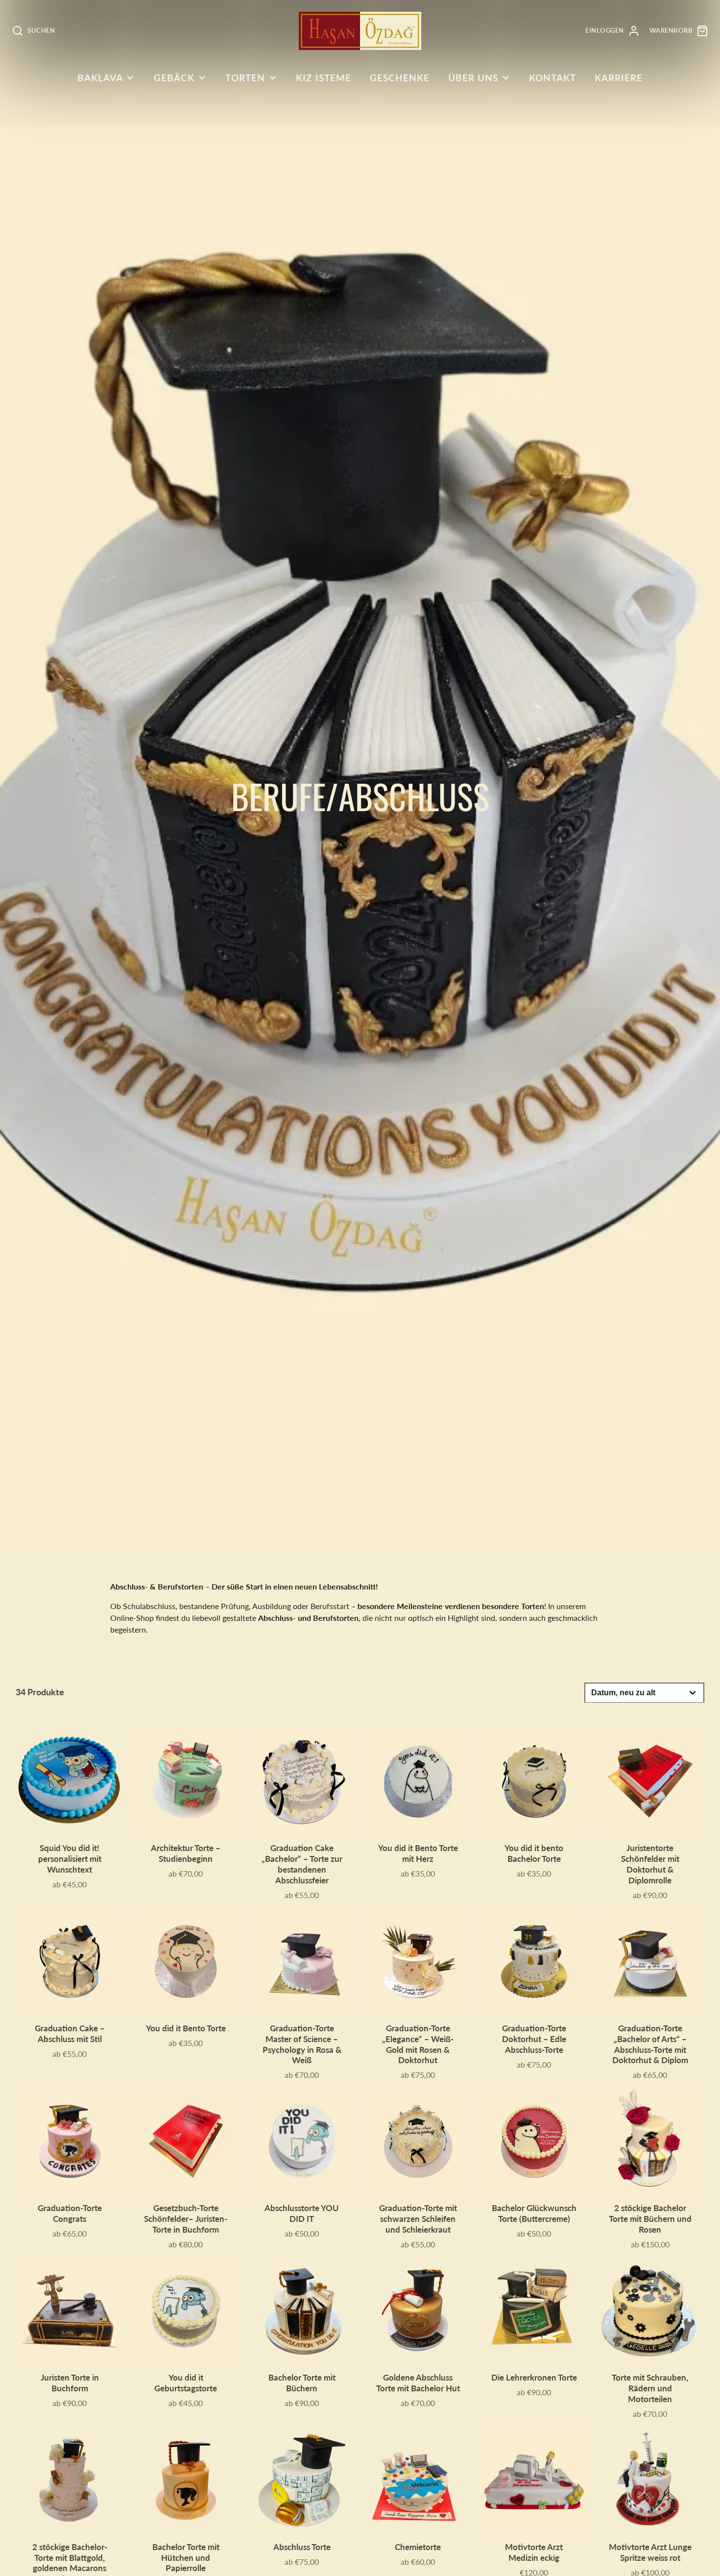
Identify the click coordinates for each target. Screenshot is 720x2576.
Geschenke (400, 78)
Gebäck (174, 78)
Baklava (100, 78)
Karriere (619, 78)
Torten (245, 78)
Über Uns (473, 78)
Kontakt (552, 78)
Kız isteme (324, 78)
